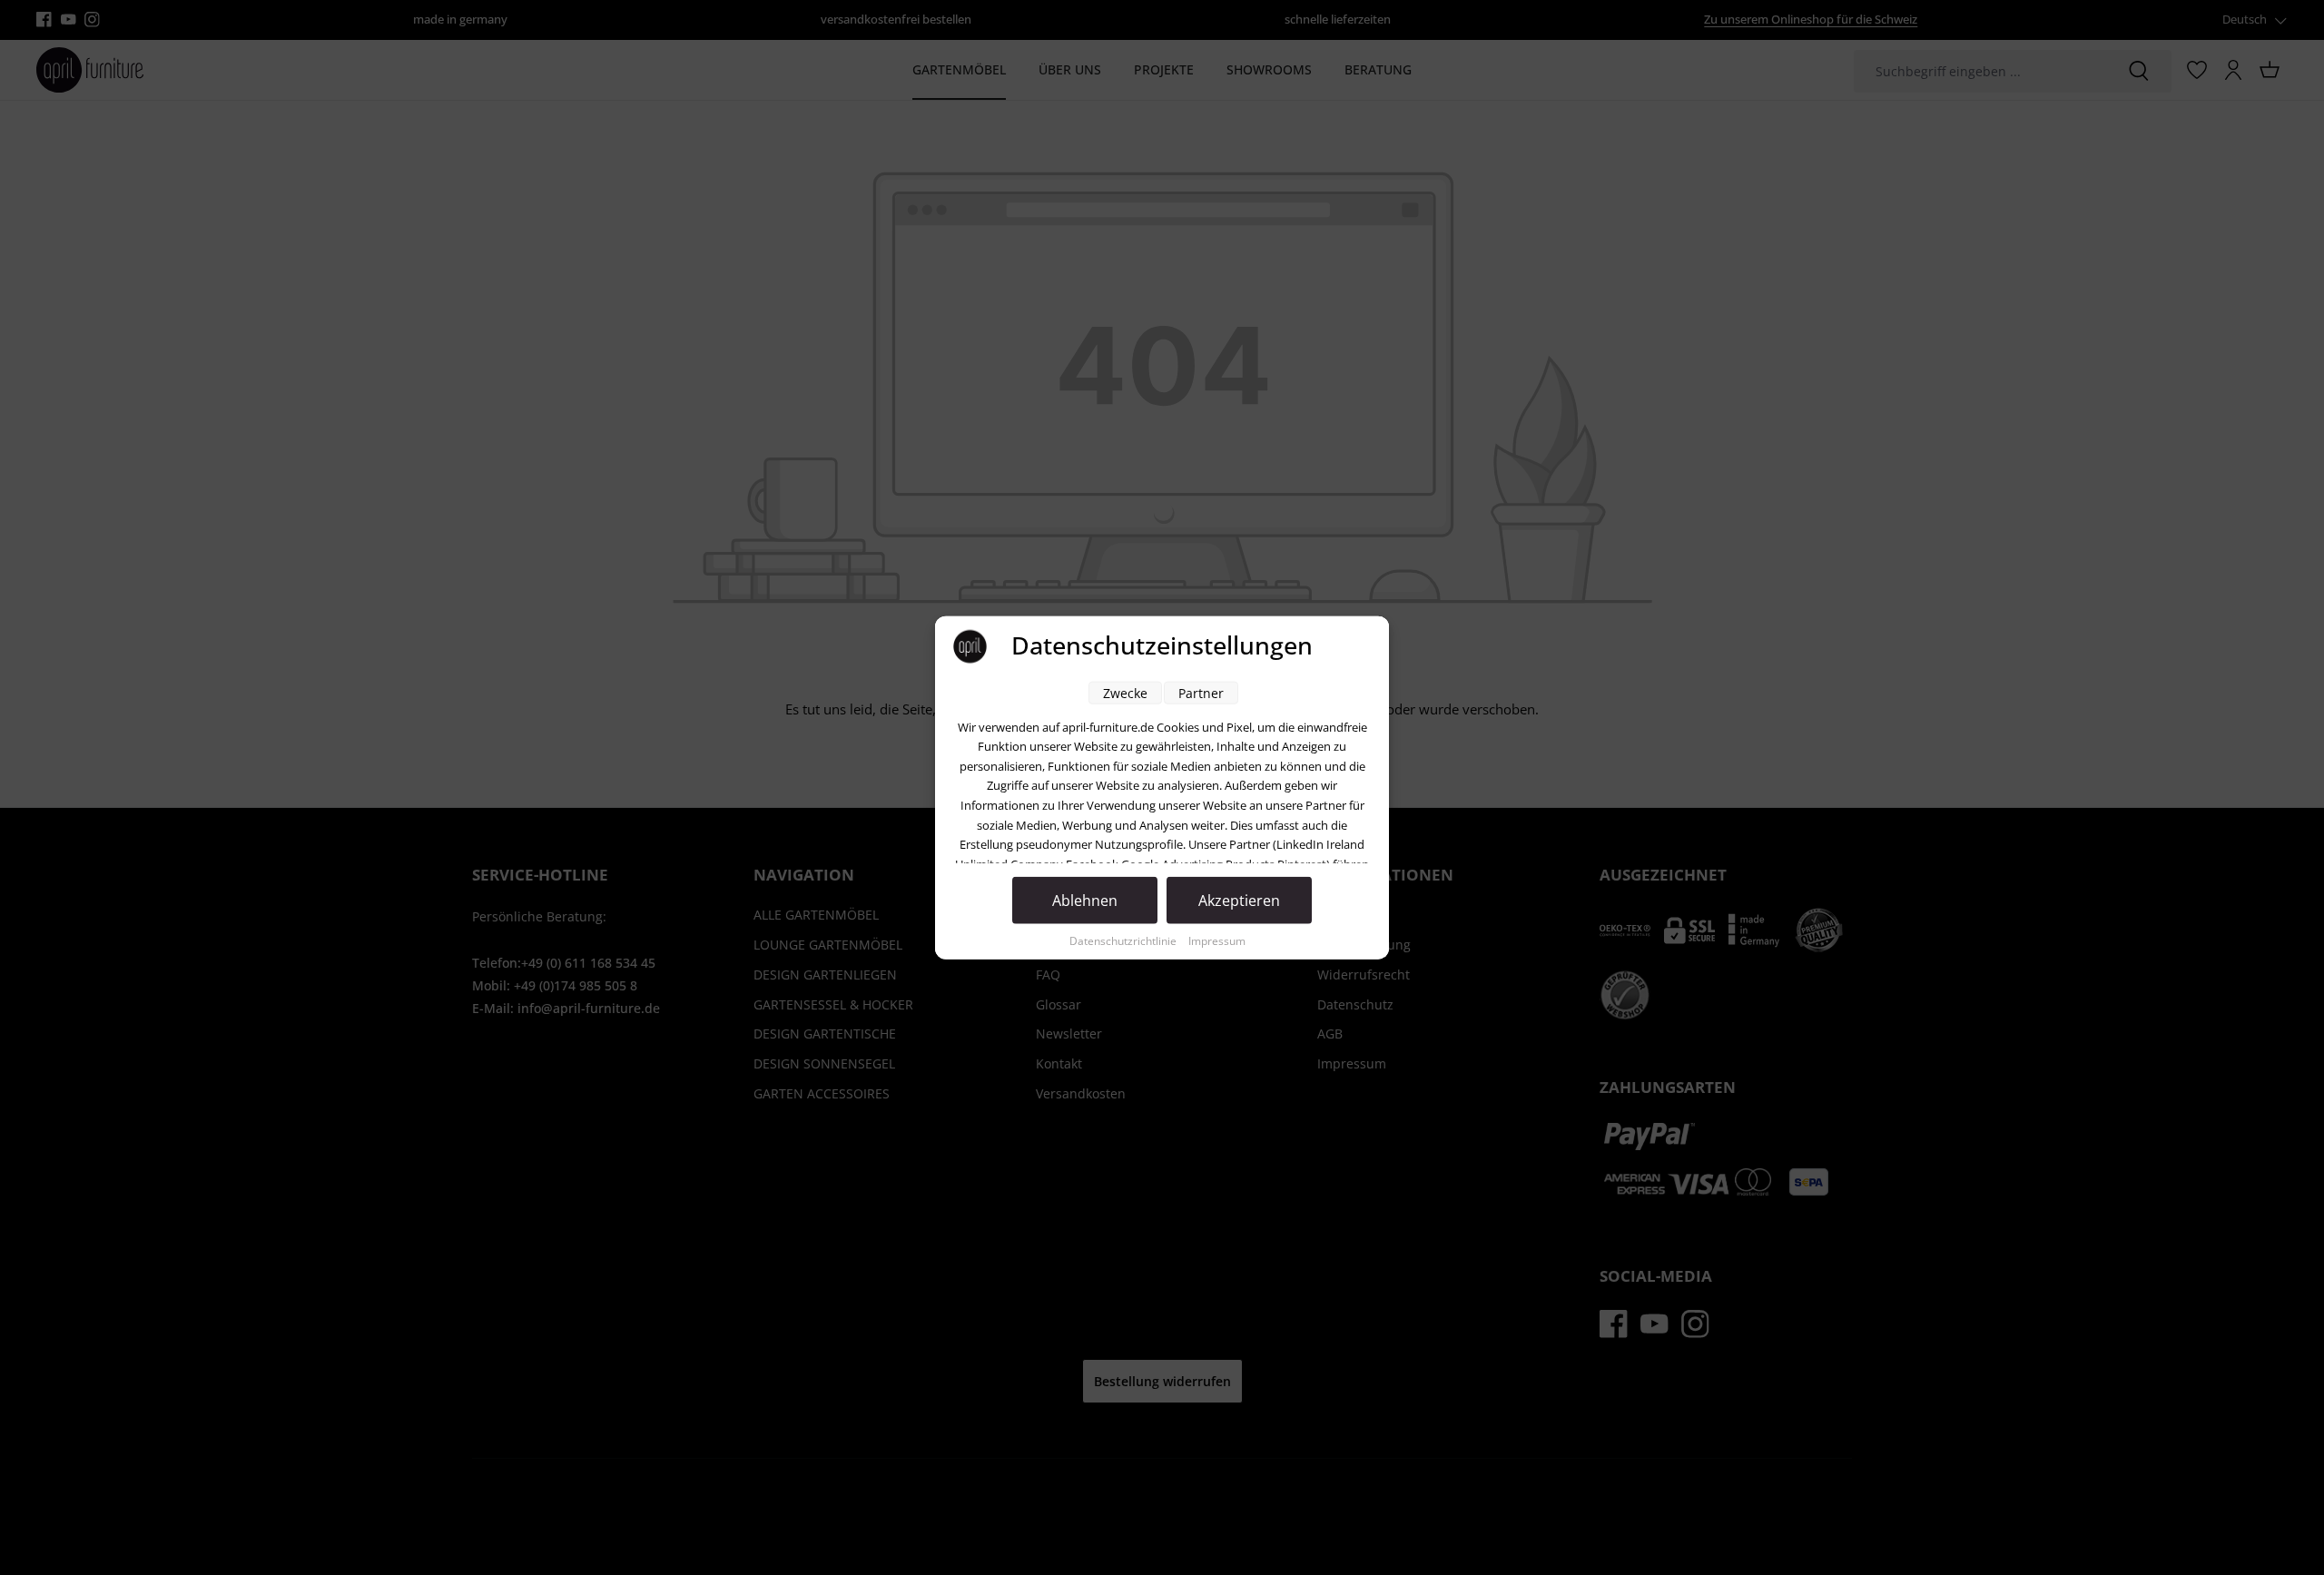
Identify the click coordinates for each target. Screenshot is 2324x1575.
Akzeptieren (1239, 900)
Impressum (1217, 940)
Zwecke (1125, 692)
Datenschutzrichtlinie (1124, 940)
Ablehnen (1085, 900)
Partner (1201, 692)
